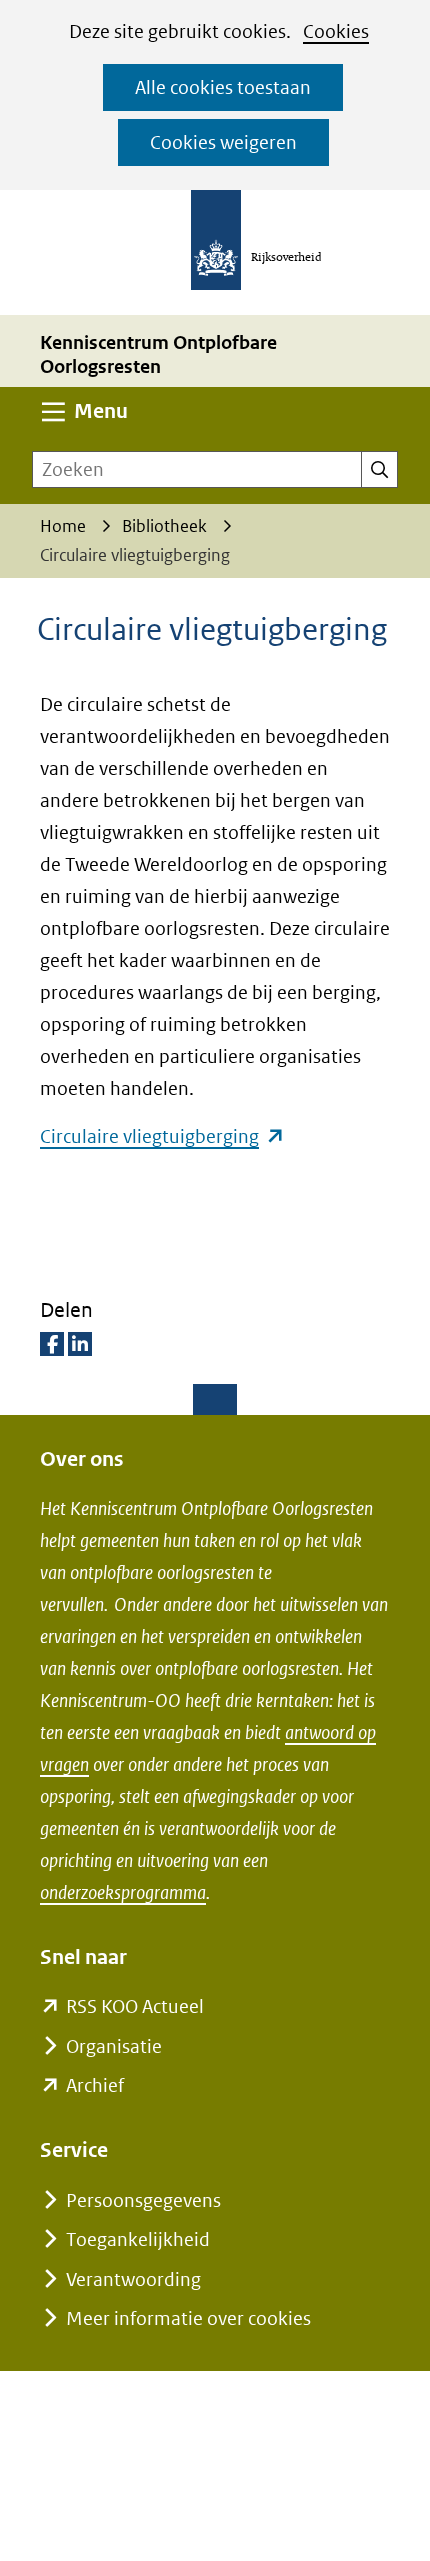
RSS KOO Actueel (135, 2006)
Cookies (336, 31)
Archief (95, 2085)
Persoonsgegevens (143, 2200)
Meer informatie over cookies (188, 2318)
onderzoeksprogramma (123, 1892)
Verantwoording (133, 2279)
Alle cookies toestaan (223, 87)
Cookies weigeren (223, 142)
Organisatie (114, 2046)
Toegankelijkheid (138, 2239)
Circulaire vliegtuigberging (162, 1136)
